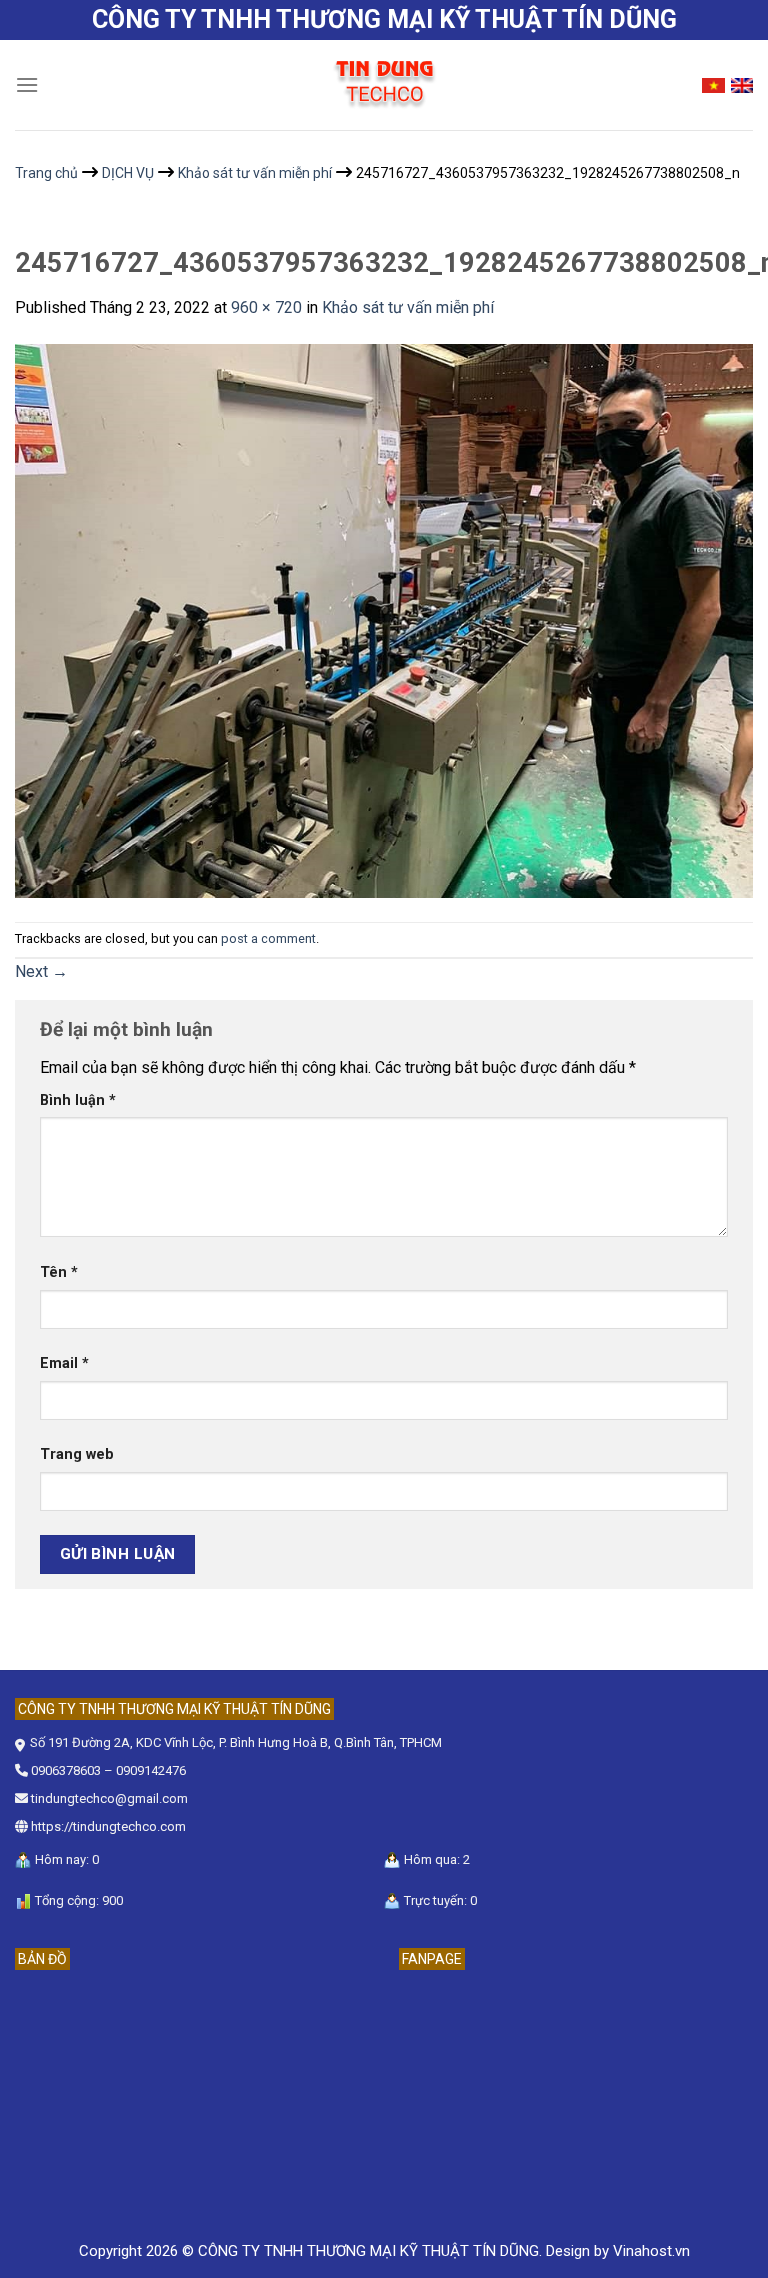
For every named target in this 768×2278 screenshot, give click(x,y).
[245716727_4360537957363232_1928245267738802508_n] (384, 619)
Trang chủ (46, 173)
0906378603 (66, 1770)
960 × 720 (266, 307)
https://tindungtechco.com (108, 1826)
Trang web (77, 1454)
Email (64, 1363)
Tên (59, 1272)
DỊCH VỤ (128, 173)
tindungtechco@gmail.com (109, 1798)
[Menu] (27, 84)
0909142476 (151, 1770)
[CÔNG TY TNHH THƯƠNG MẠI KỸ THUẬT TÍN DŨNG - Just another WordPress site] (384, 85)
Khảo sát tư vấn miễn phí (255, 173)
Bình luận (78, 1100)
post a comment (268, 938)
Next (41, 971)
